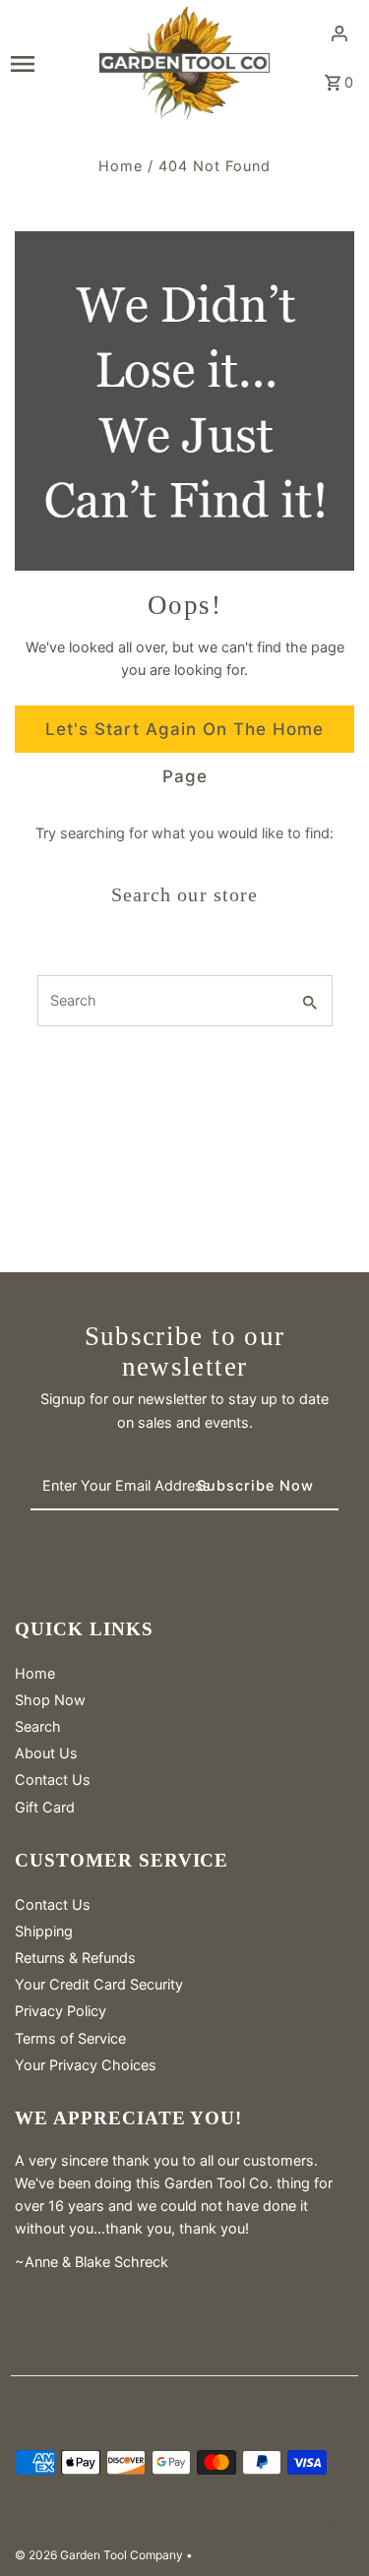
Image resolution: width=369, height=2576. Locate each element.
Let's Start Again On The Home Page (184, 736)
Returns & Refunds (75, 1958)
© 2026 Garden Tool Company (100, 2555)
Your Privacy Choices (86, 2065)
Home (121, 166)
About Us (46, 1753)
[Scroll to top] (327, 2524)
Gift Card (45, 1807)
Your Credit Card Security (99, 1984)
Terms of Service (70, 2038)
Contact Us (53, 1779)
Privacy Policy (61, 2011)
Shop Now (50, 1700)
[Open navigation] (47, 63)
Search (38, 1726)
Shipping (44, 1931)
